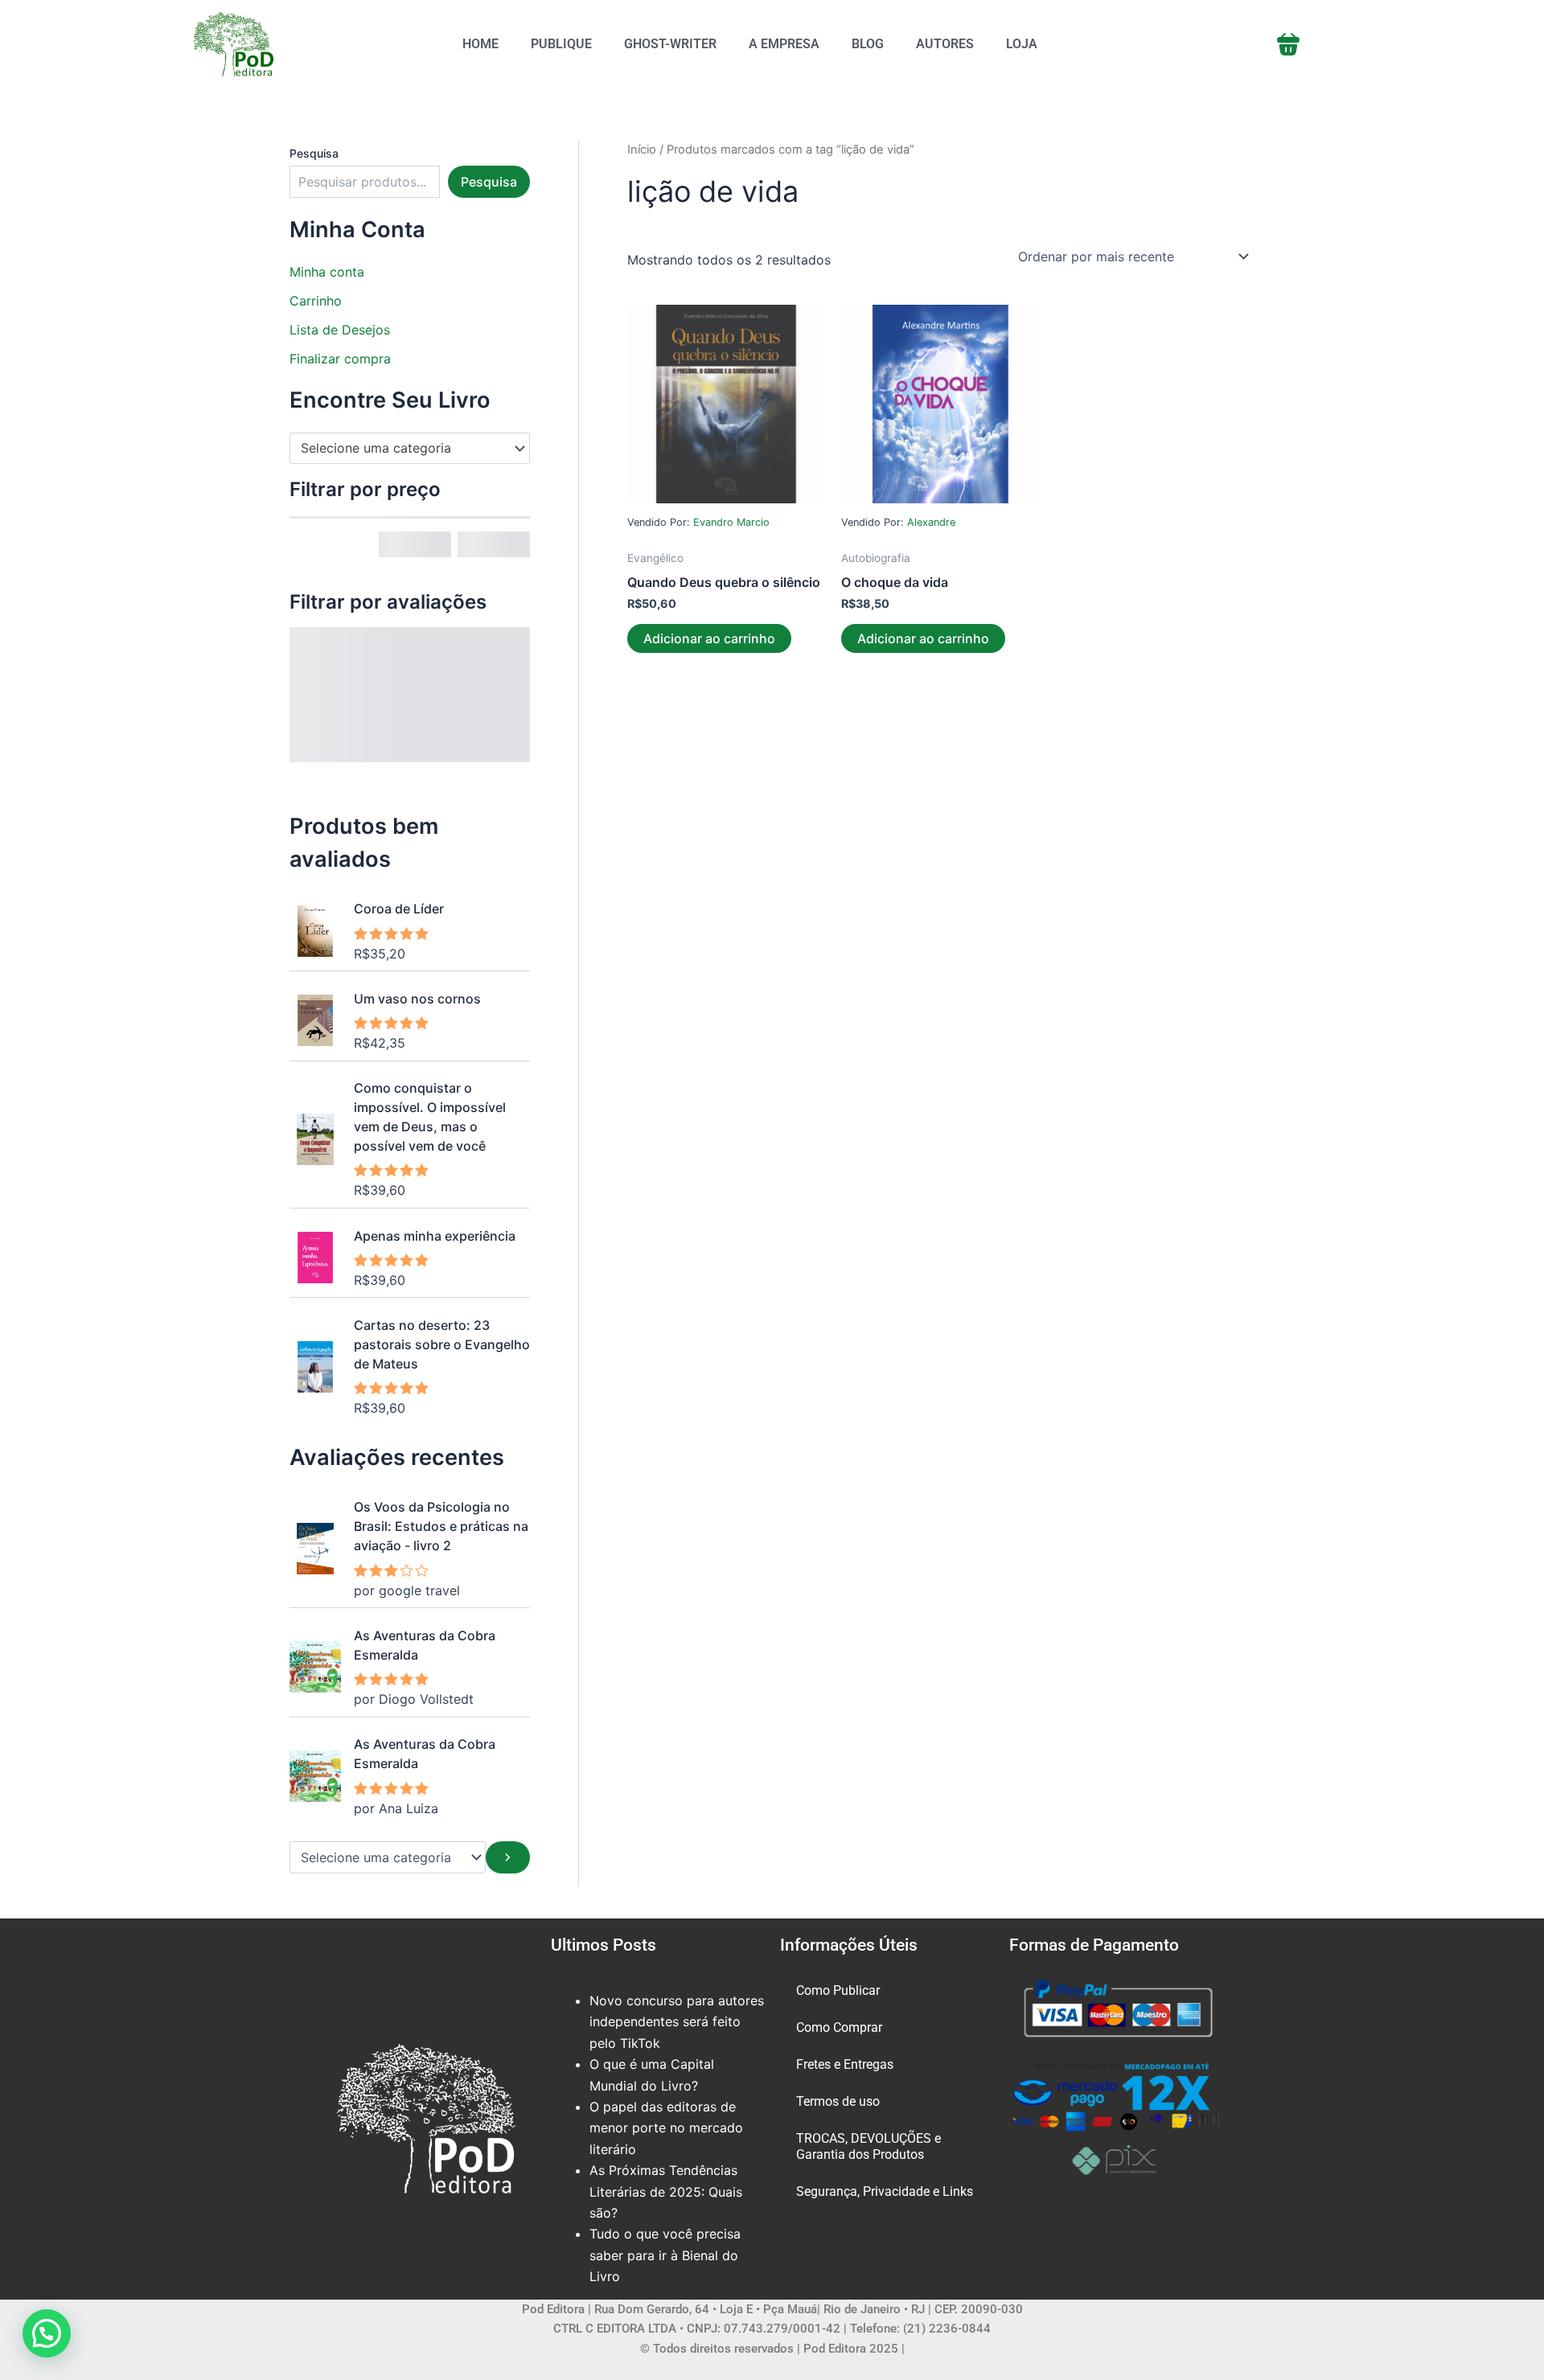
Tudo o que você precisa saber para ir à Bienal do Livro (665, 2255)
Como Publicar (838, 1990)
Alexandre (931, 522)
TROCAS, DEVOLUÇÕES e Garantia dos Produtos (868, 2146)
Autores (945, 44)
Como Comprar (839, 2027)
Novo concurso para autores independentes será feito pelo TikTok (677, 2022)
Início (642, 150)
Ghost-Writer (670, 44)
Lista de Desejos (340, 330)
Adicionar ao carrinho (709, 638)
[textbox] (402, 449)
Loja (1022, 44)
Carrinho (316, 301)
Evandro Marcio (731, 522)
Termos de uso (838, 2101)
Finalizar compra (340, 359)
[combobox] (410, 449)
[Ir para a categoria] (508, 1857)
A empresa (784, 44)
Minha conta (327, 272)
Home (480, 44)
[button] (47, 2333)
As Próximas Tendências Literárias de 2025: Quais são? (666, 2191)
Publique (561, 44)
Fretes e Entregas (845, 2064)
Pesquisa (314, 153)
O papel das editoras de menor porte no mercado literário (666, 2128)
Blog (868, 44)
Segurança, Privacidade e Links (885, 2191)
